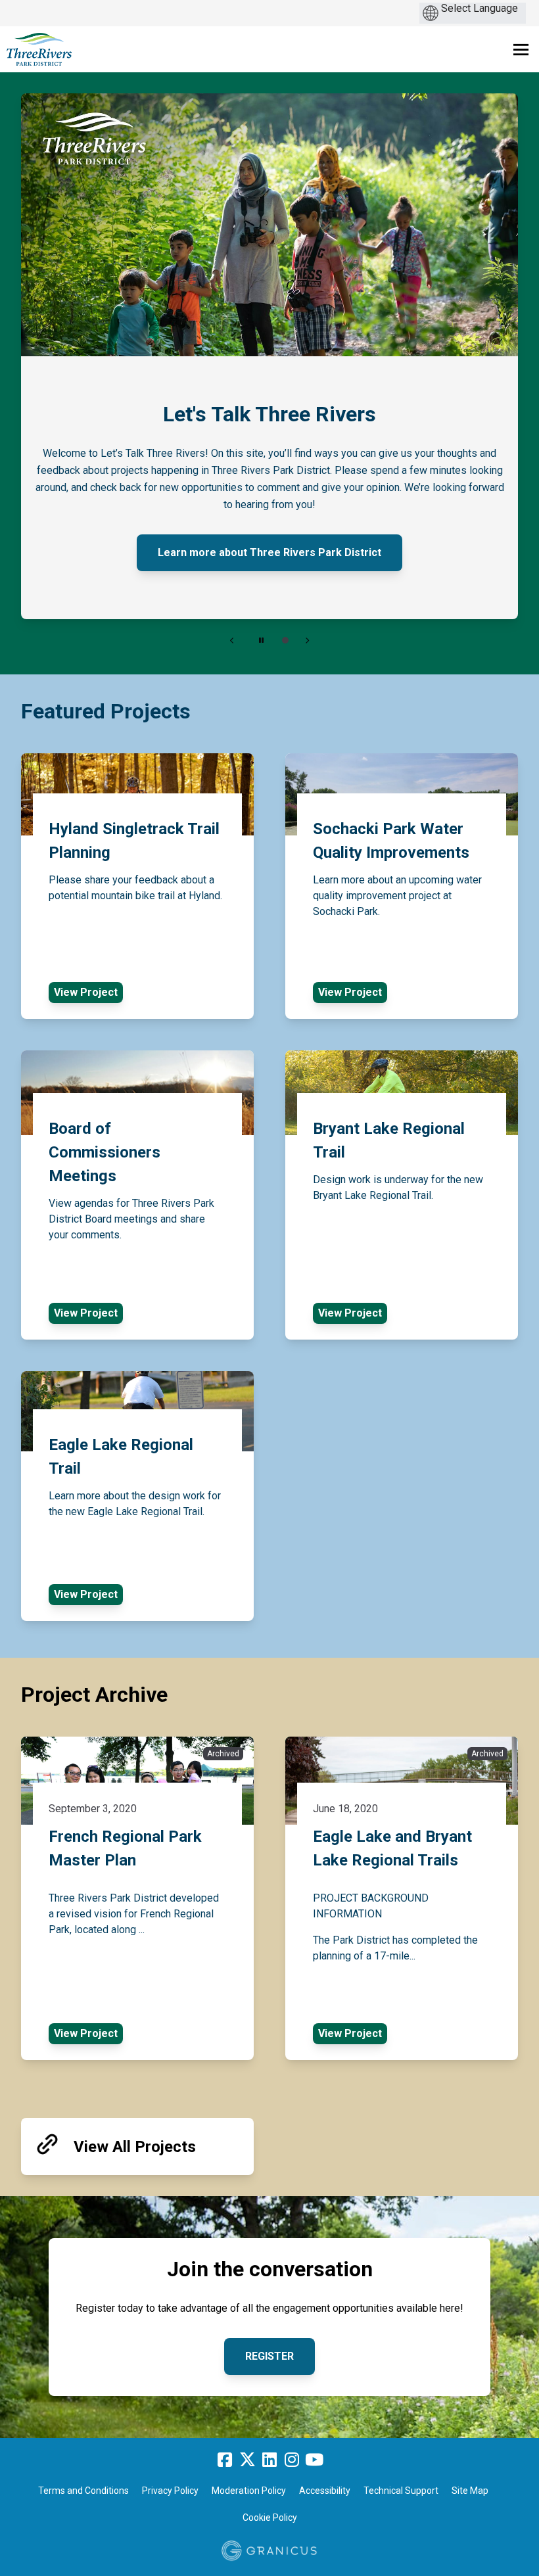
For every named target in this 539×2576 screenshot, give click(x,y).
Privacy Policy (170, 2491)
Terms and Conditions (83, 2491)
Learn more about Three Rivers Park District (269, 552)
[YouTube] (314, 2460)
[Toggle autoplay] (261, 640)
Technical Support (401, 2491)
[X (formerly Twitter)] (247, 2460)
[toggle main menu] (521, 50)
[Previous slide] (232, 640)
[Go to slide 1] (285, 640)
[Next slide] (307, 640)
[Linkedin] (269, 2460)
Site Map (470, 2491)
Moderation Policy (249, 2491)
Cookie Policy (270, 2517)
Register (269, 2356)
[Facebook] (225, 2460)
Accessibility (325, 2491)
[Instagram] (292, 2460)
